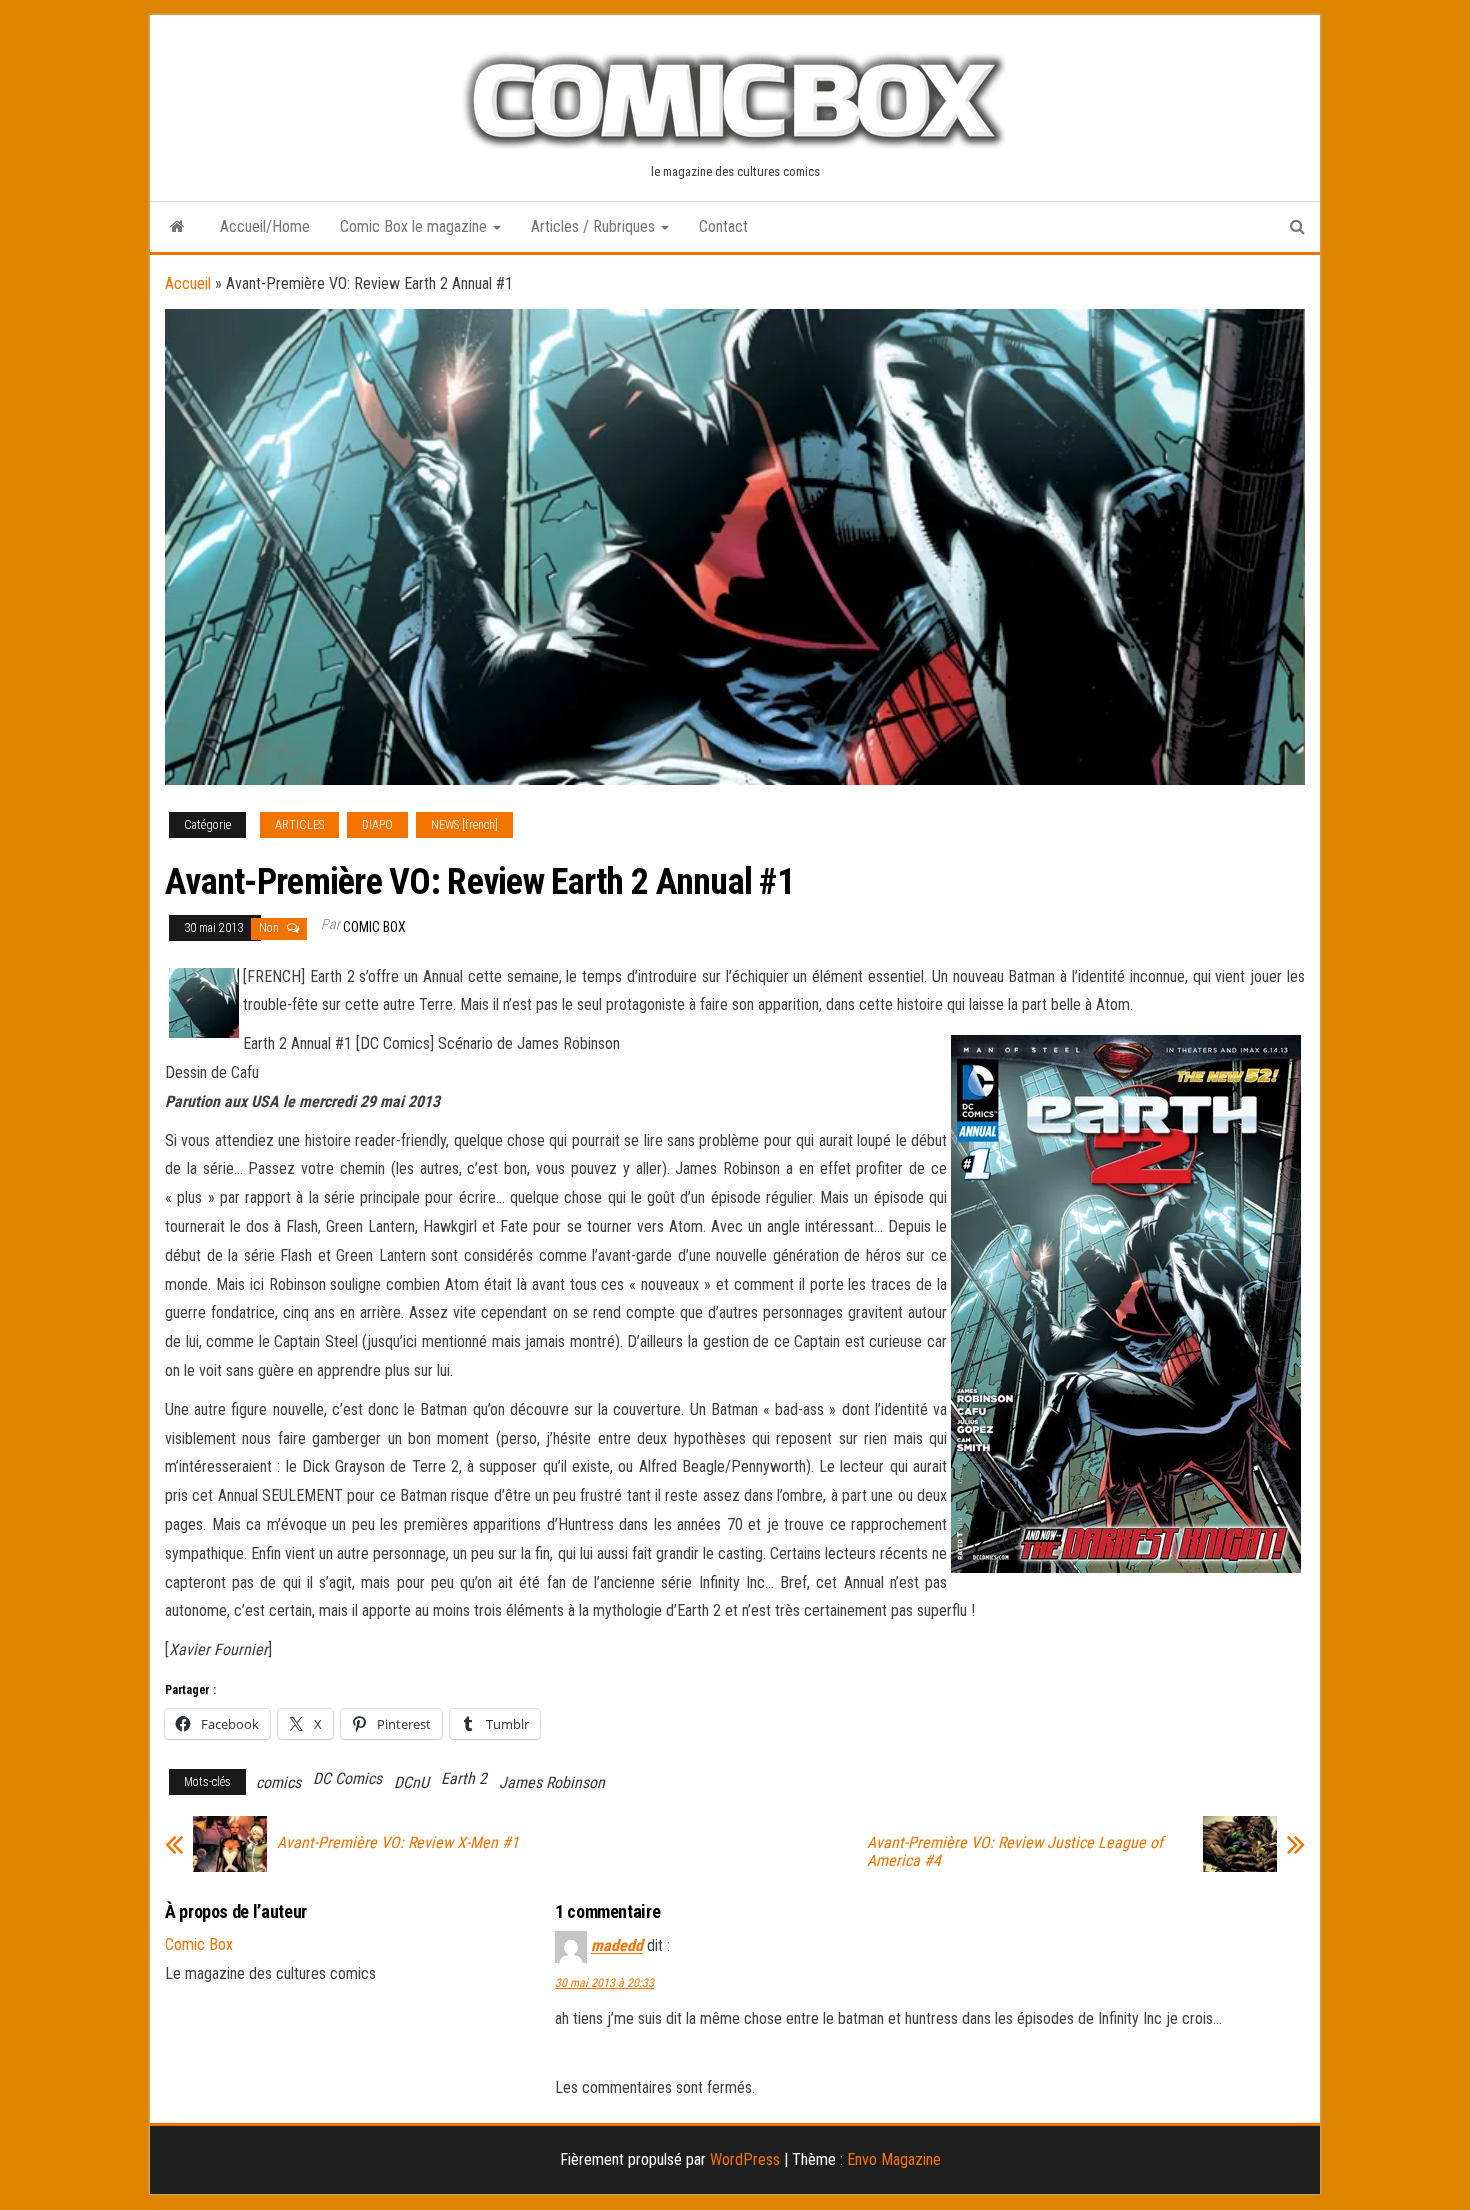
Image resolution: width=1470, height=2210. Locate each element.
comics (278, 1782)
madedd (617, 1946)
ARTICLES (299, 825)
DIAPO (377, 825)
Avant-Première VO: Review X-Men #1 (398, 1843)
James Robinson (552, 1782)
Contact (723, 226)
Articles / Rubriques (595, 226)
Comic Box (374, 927)
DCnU (411, 1782)
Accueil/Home (265, 226)
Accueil (188, 283)
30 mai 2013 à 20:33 (604, 1983)
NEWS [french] (464, 825)
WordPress (745, 2159)
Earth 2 (464, 1778)
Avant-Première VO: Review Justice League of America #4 (1015, 1852)
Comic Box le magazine (415, 226)
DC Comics (347, 1778)
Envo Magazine (894, 2159)
